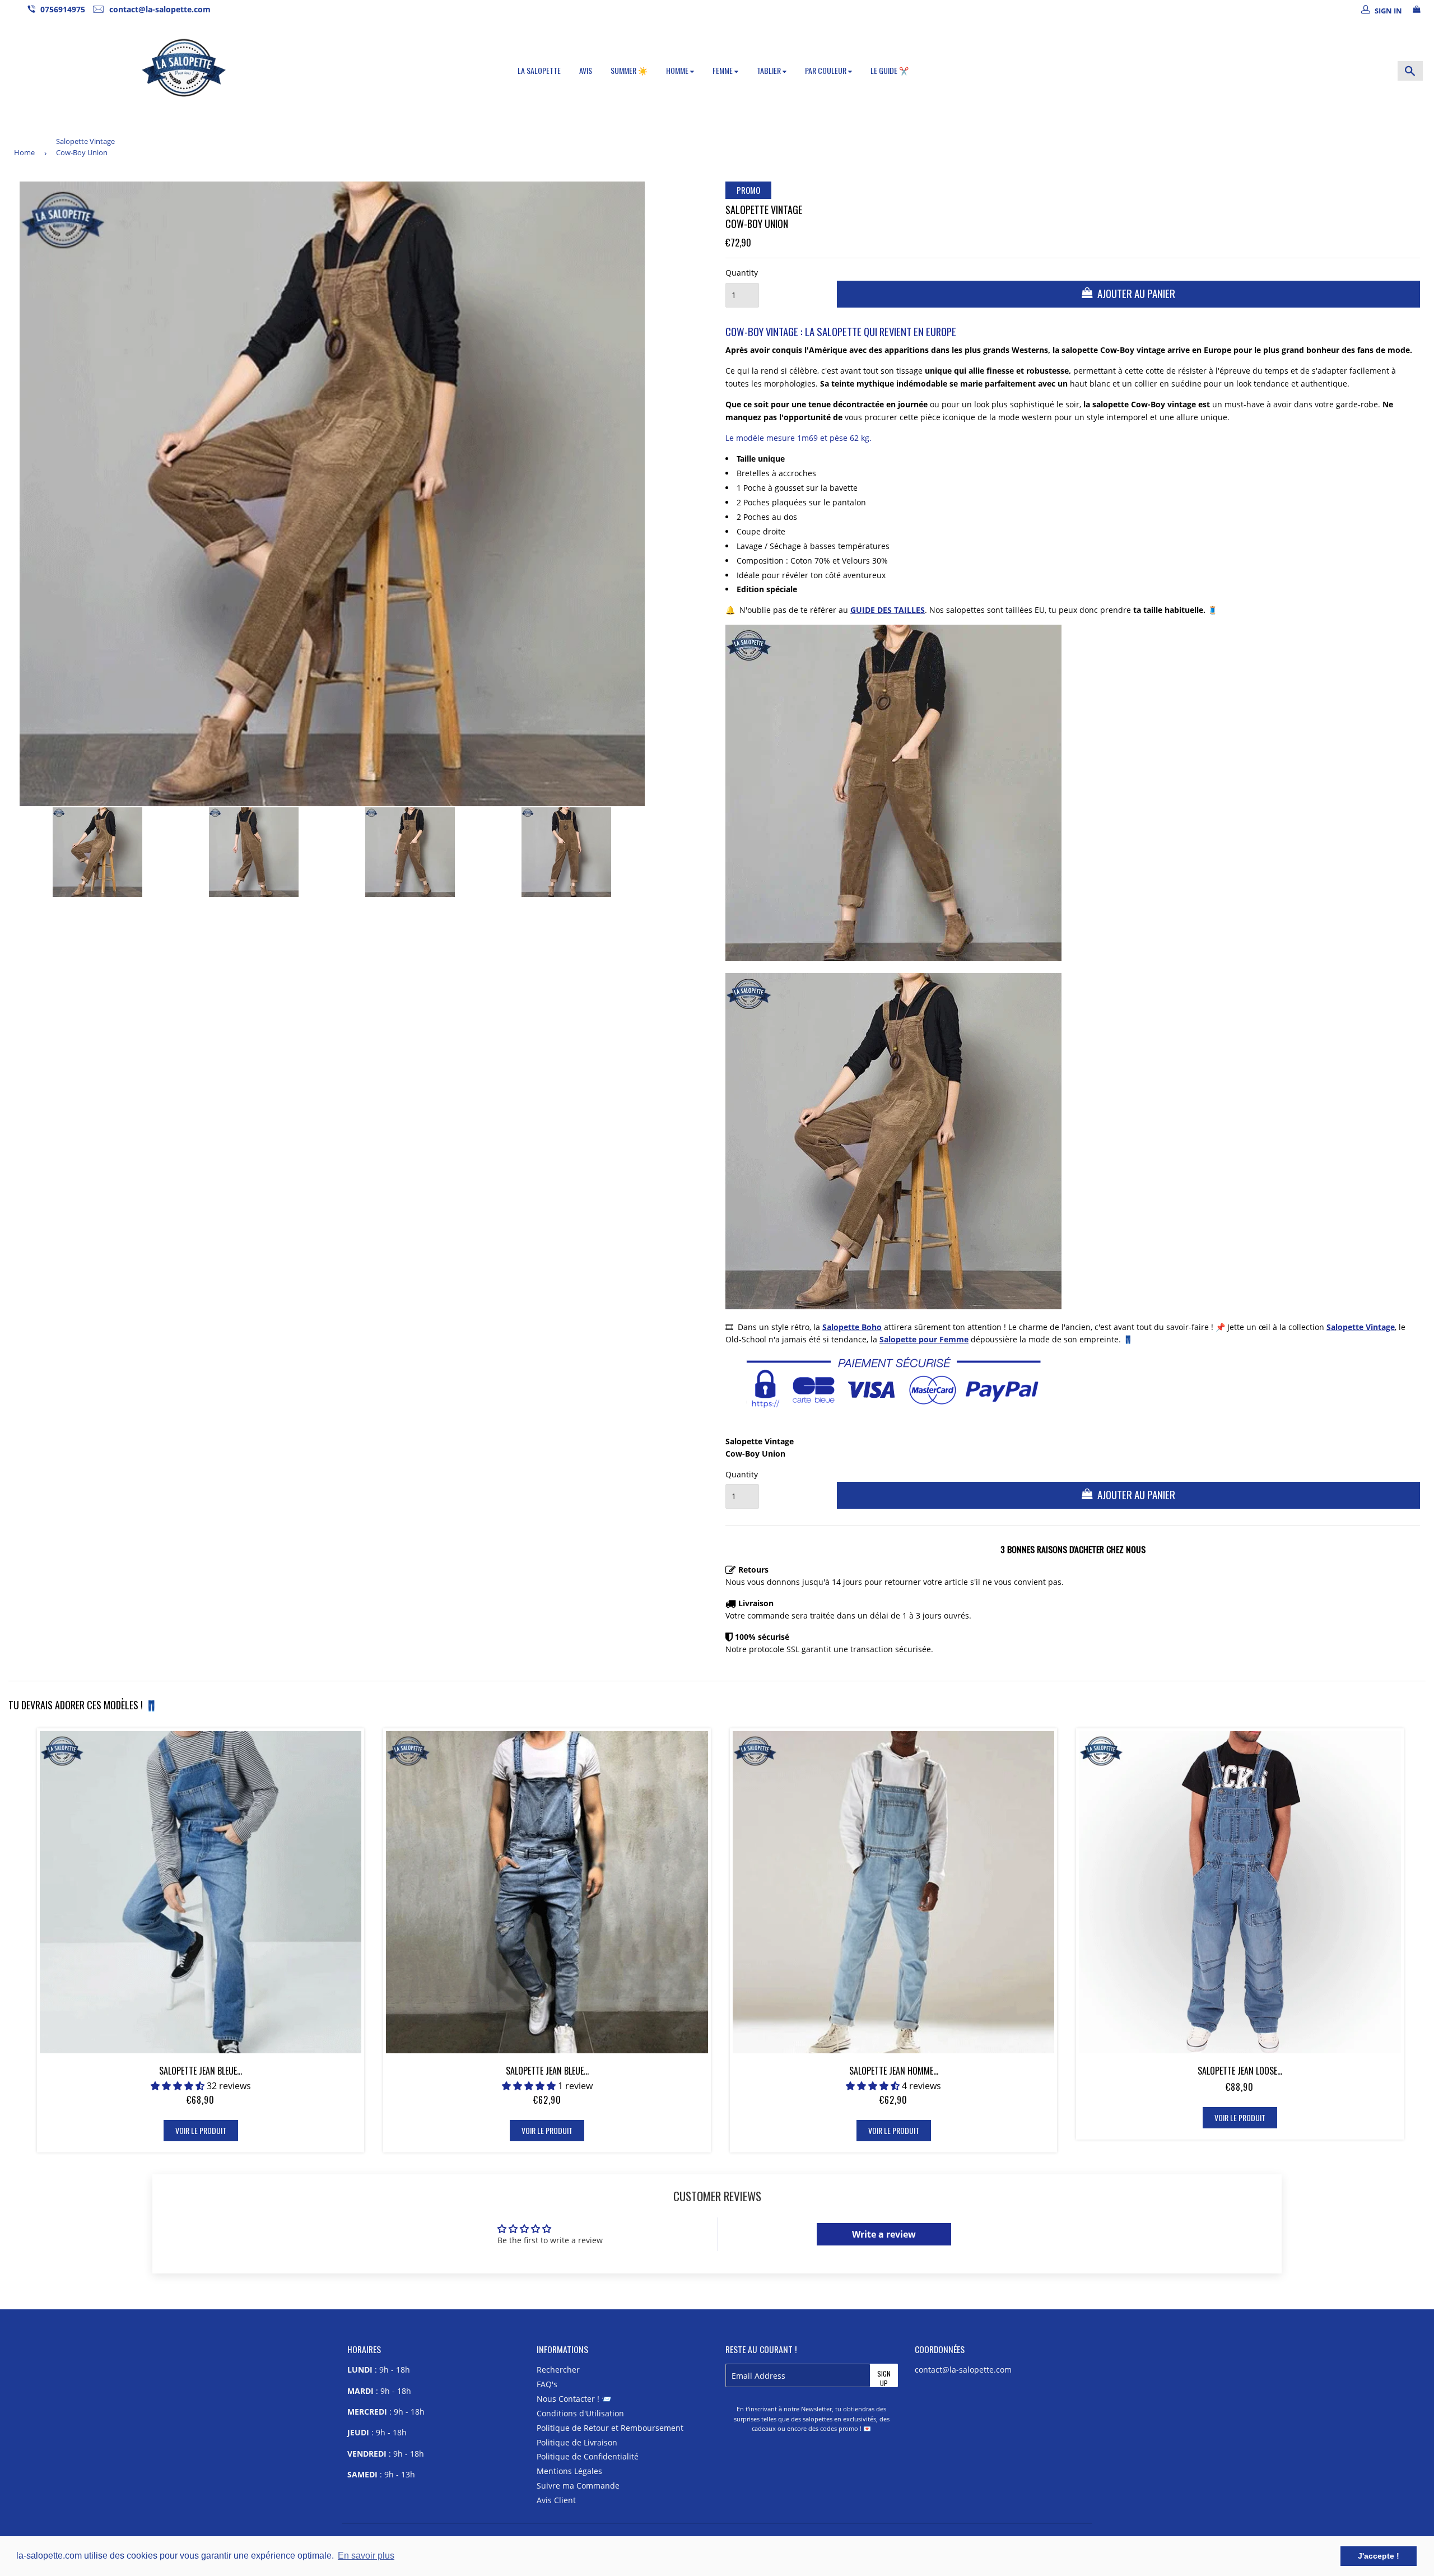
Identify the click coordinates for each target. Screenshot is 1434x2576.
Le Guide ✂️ (890, 70)
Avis (586, 70)
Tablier (770, 70)
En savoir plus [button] (366, 2556)
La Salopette (539, 70)
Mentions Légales (569, 2471)
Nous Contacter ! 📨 (574, 2399)
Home (24, 152)
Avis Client (556, 2500)
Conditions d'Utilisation (580, 2413)
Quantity (742, 273)
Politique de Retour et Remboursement (610, 2428)
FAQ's (547, 2384)
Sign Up (884, 2378)
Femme (723, 70)
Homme (678, 70)
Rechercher (558, 2370)
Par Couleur (827, 70)
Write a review (884, 2234)
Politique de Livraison (577, 2442)
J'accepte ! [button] (1379, 2556)
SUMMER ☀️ (629, 70)
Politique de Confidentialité (588, 2456)
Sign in (1388, 11)
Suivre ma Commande (578, 2486)
